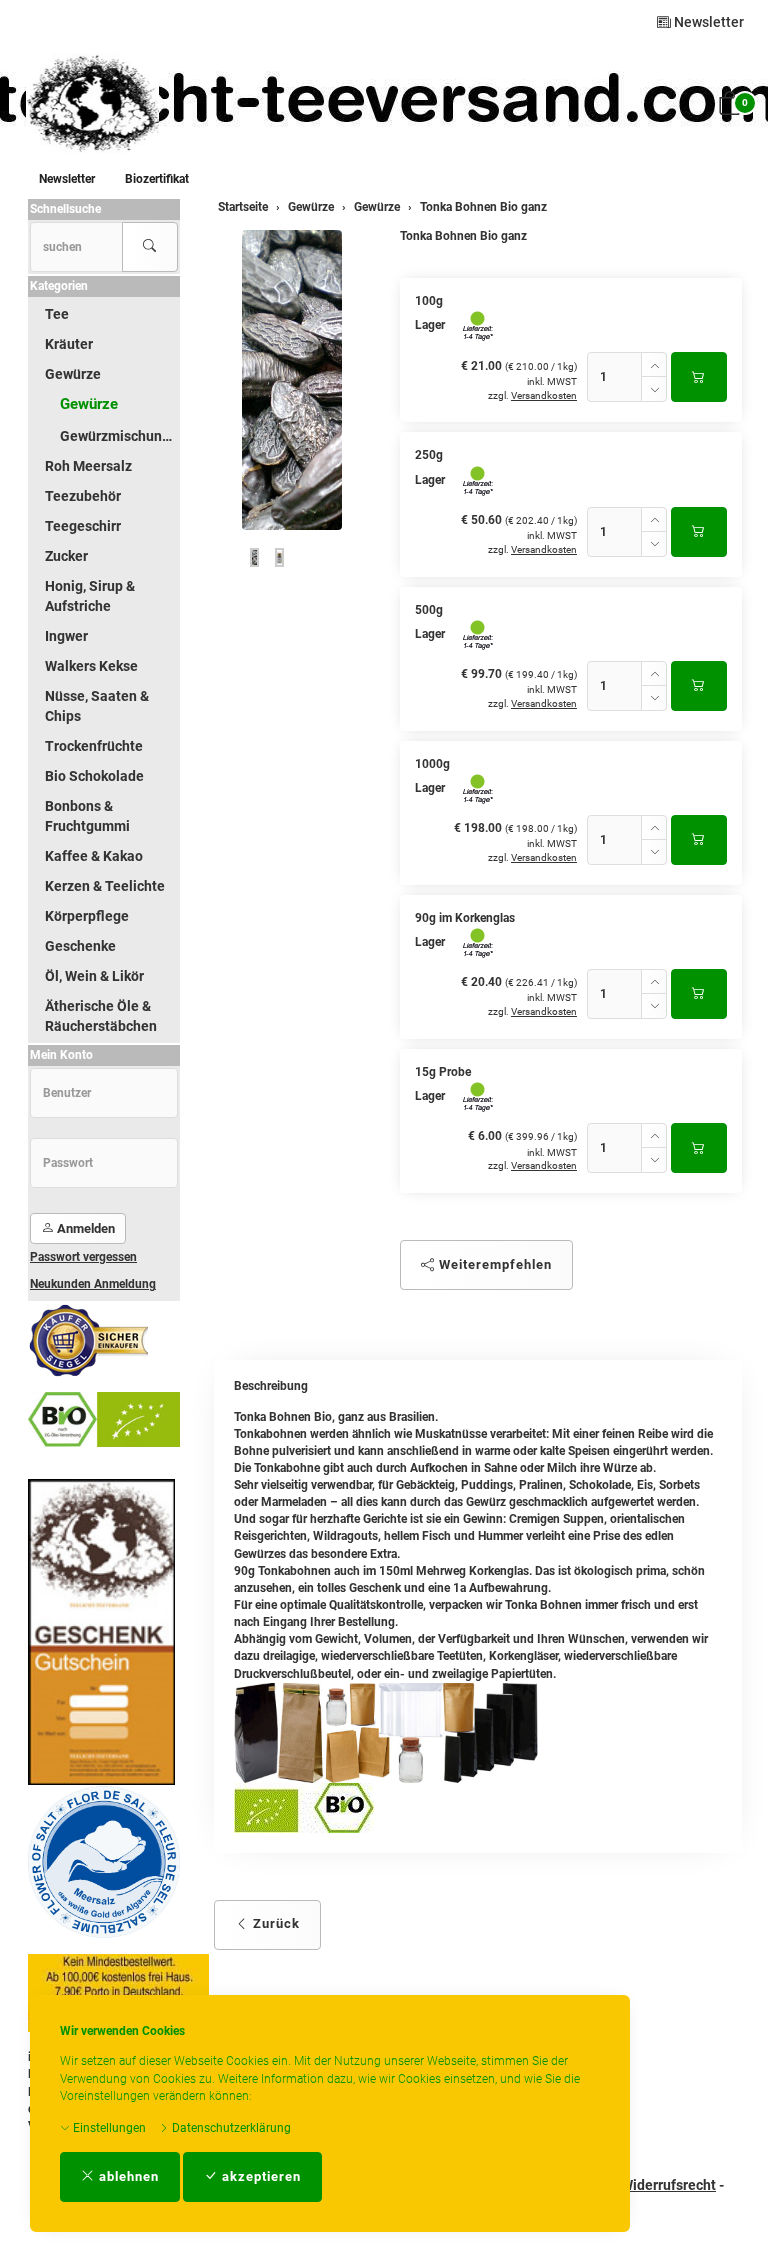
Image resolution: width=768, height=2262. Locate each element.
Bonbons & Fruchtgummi (87, 816)
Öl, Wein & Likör (94, 976)
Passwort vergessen (83, 1257)
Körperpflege (87, 916)
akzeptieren (259, 2176)
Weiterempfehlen (493, 1264)
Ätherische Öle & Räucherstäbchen (101, 1016)
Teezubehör (83, 496)
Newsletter (707, 22)
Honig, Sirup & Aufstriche (90, 596)
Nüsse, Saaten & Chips (97, 706)
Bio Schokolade (94, 776)
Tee (57, 314)
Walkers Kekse (91, 666)
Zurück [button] (274, 1923)
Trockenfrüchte (94, 746)
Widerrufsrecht (668, 2185)
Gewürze (73, 374)
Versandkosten (544, 395)
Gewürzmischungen (119, 436)
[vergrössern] (292, 380)
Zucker (66, 556)
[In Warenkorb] (699, 377)
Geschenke (80, 946)
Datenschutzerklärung (230, 2128)
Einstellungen (108, 2128)
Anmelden (84, 1228)
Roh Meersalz (88, 466)
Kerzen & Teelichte (105, 886)
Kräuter (69, 344)
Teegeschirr (83, 526)
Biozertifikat (157, 179)
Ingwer (66, 636)
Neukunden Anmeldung (93, 1284)
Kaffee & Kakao (94, 856)
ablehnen (127, 2176)
